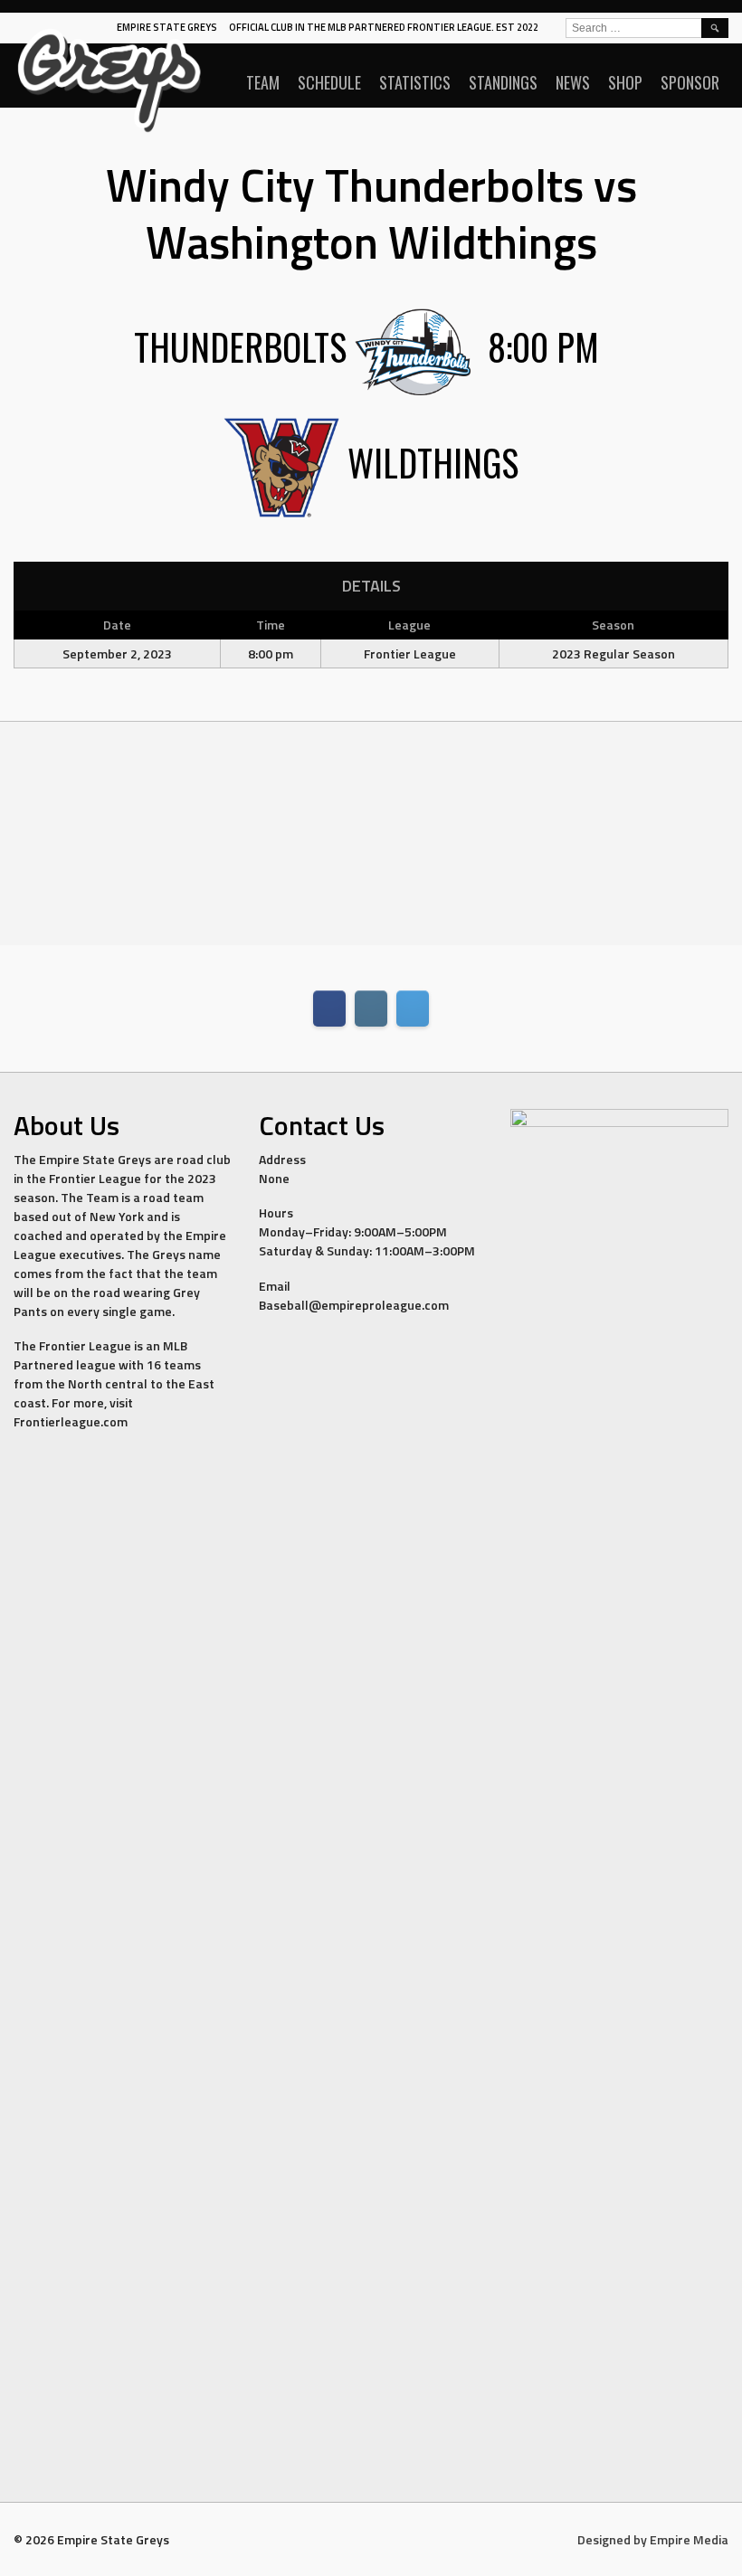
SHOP (625, 82)
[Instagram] (371, 1009)
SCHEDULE (329, 82)
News (573, 82)
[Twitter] (413, 1009)
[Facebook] (329, 1009)
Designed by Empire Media (653, 2539)
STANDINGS (503, 82)
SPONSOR (690, 82)
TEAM (263, 82)
